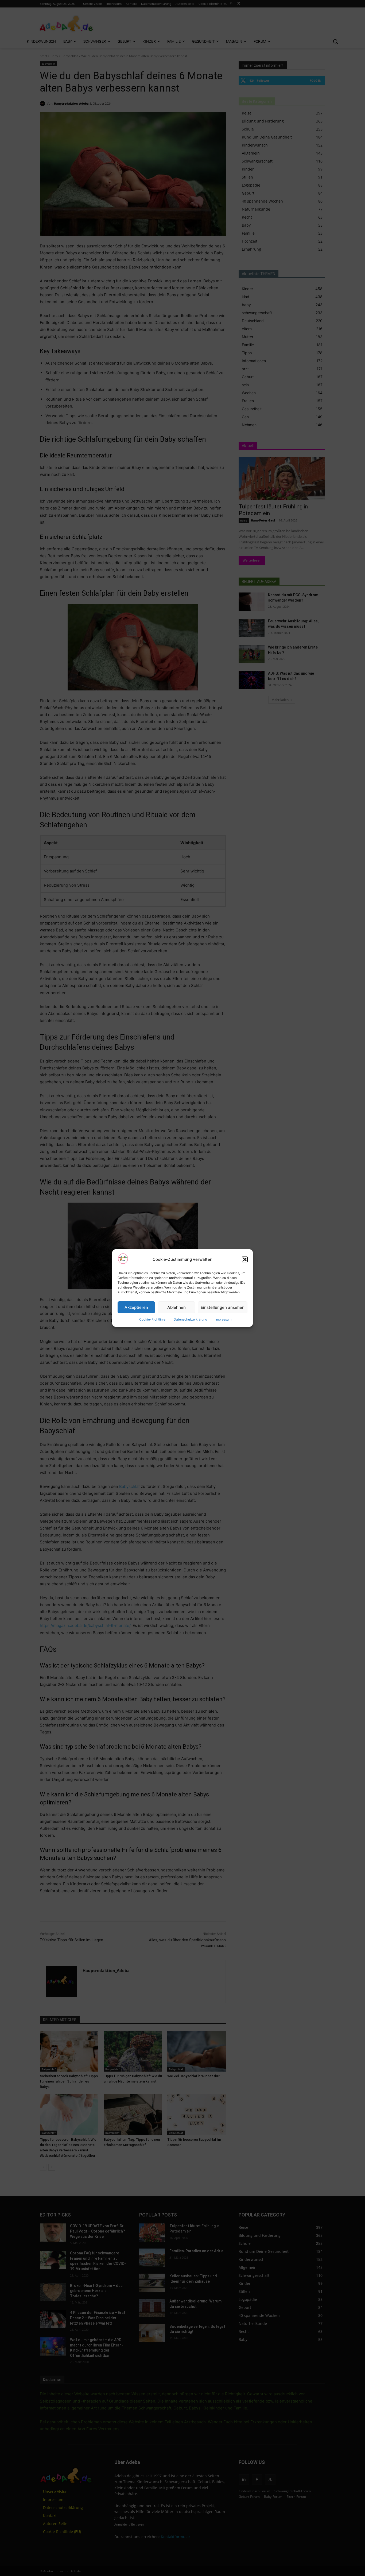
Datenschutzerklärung (190, 1319)
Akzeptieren (136, 1307)
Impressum (223, 1319)
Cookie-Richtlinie (152, 1319)
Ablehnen (176, 1307)
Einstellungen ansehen (223, 1307)
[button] (245, 1259)
